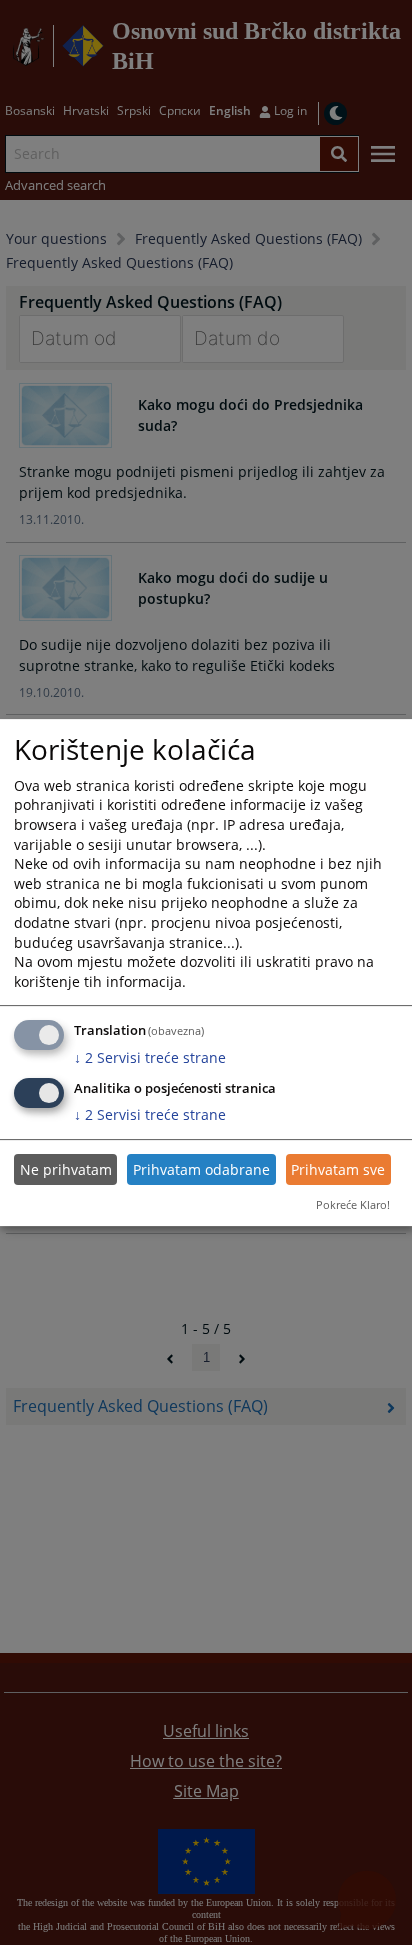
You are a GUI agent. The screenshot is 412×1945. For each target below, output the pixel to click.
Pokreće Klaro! (353, 1204)
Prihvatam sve (338, 1169)
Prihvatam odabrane (201, 1169)
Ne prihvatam (66, 1169)
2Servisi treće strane (150, 1057)
